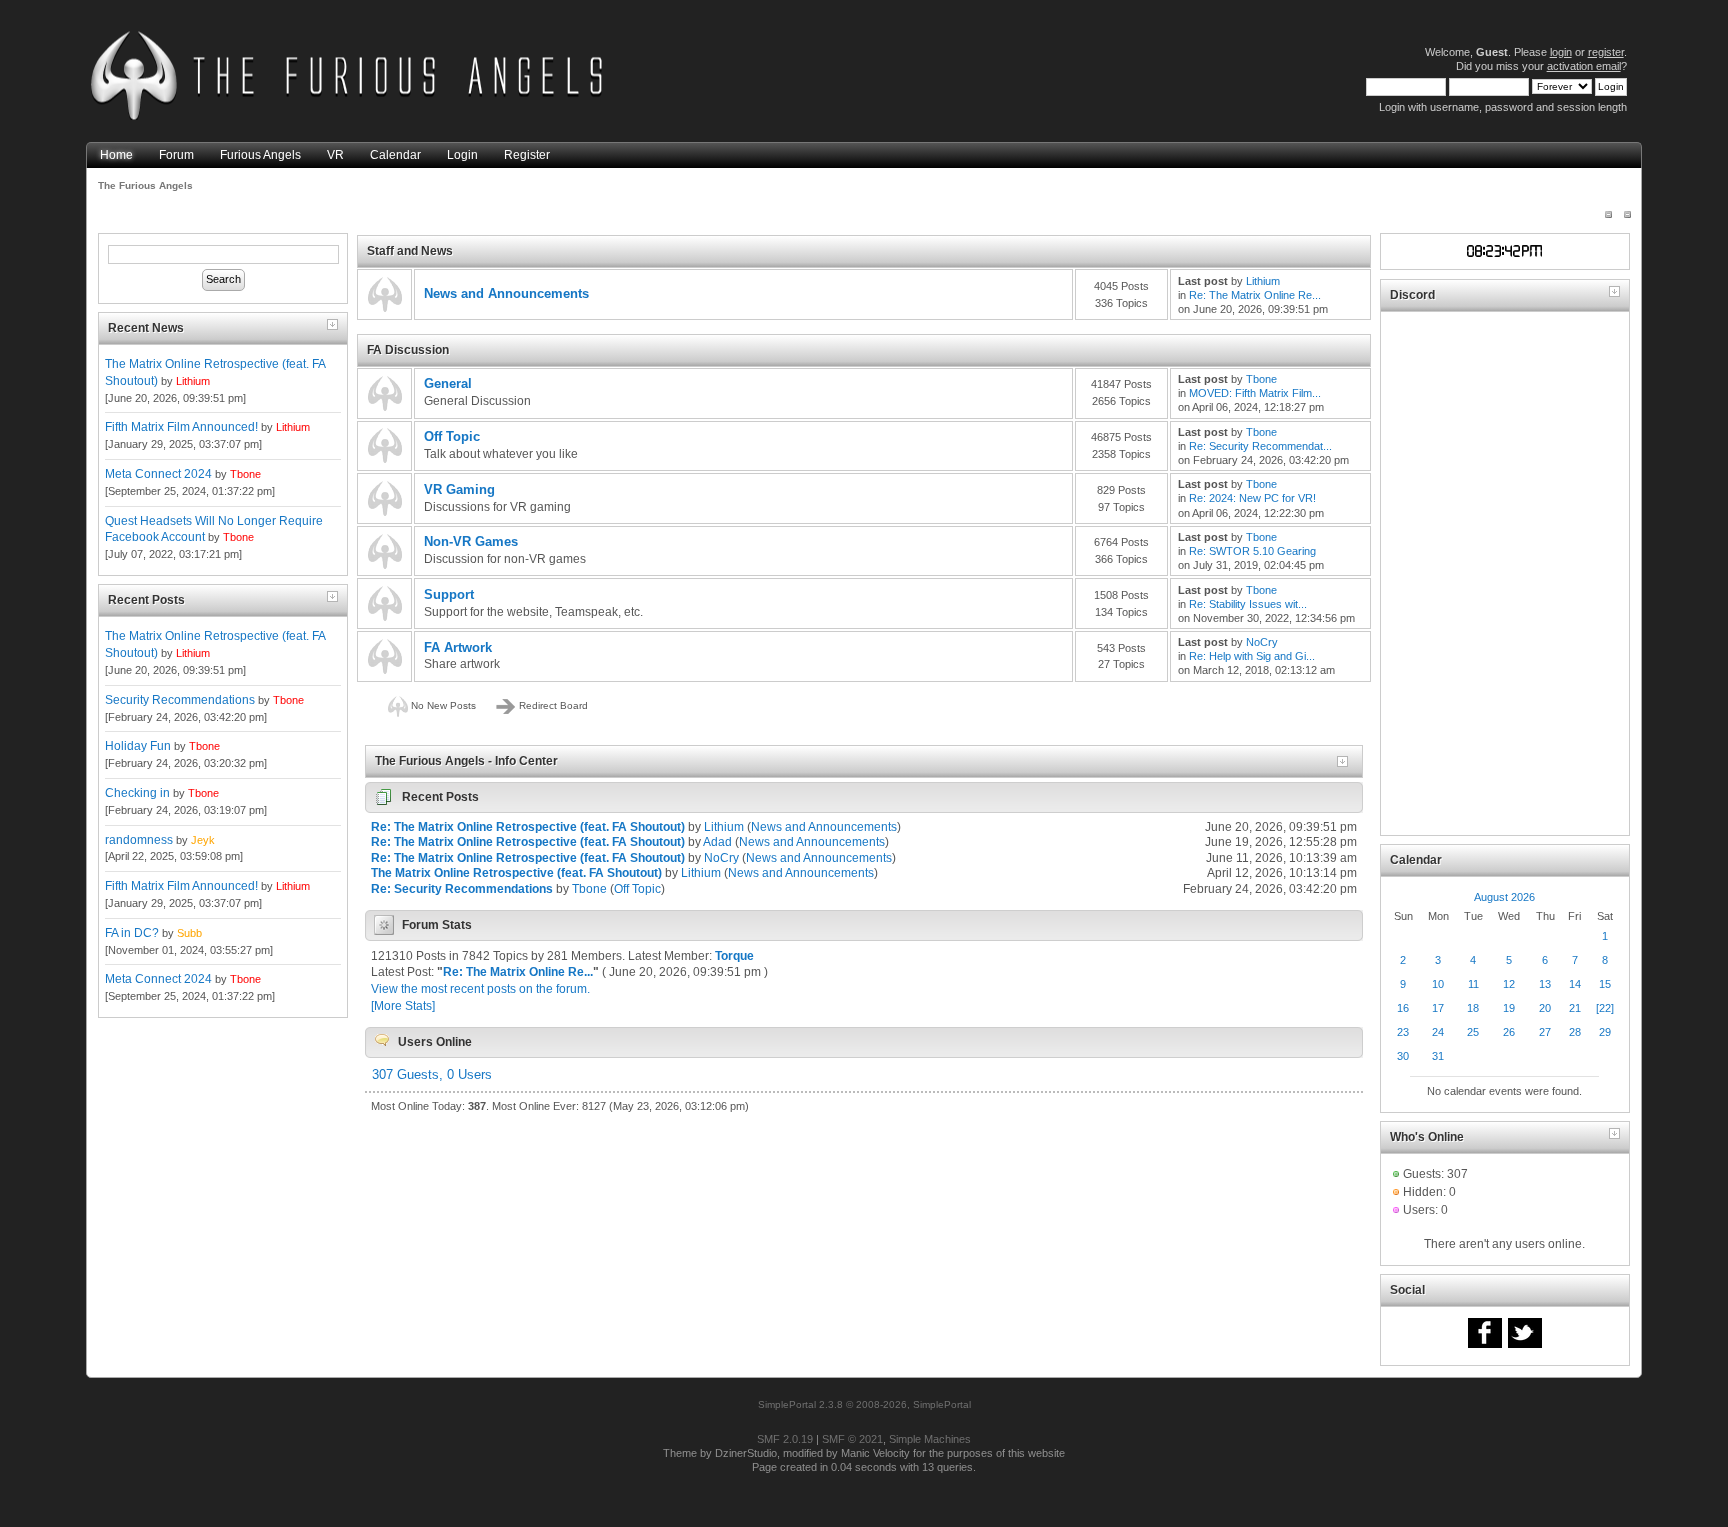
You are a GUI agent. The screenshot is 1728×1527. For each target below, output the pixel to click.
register (1606, 52)
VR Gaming (459, 489)
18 (1473, 1008)
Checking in (137, 793)
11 (1473, 984)
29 (1605, 1032)
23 (1403, 1032)
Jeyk (203, 840)
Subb (189, 933)
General (448, 383)
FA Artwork (458, 647)
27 (1545, 1032)
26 (1509, 1032)
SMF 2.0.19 (785, 1439)
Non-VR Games (471, 541)
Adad (717, 842)
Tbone (245, 474)
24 (1438, 1032)
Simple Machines (930, 1439)
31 (1438, 1056)
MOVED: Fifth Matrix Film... (1255, 393)
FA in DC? (132, 933)
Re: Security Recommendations (462, 889)
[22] (1605, 1008)
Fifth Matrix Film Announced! (181, 427)
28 (1575, 1032)
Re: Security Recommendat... (1260, 446)
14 (1575, 984)
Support (449, 594)
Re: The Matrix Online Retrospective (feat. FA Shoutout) (528, 827)
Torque (734, 956)
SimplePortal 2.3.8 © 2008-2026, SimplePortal (864, 1404)
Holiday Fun (138, 746)
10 (1438, 984)
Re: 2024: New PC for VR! (1252, 498)
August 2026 (1504, 897)
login (1561, 52)
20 (1545, 1008)
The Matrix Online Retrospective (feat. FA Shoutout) (516, 873)
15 (1605, 984)
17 (1438, 1008)
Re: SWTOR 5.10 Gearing (1252, 551)
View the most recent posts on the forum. (480, 989)
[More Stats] (403, 1006)
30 (1403, 1056)
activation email (1584, 66)
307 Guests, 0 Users (432, 1074)
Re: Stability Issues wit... (1248, 604)
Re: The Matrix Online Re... (1255, 295)
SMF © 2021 (852, 1439)
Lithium (193, 381)
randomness (139, 840)
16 (1403, 1008)
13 (1545, 984)
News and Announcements (506, 293)
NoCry (1262, 642)
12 (1509, 984)
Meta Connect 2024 (158, 474)
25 (1473, 1032)
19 (1509, 1008)
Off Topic (452, 436)
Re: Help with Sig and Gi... (1252, 656)
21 (1575, 1008)
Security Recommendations (180, 700)
